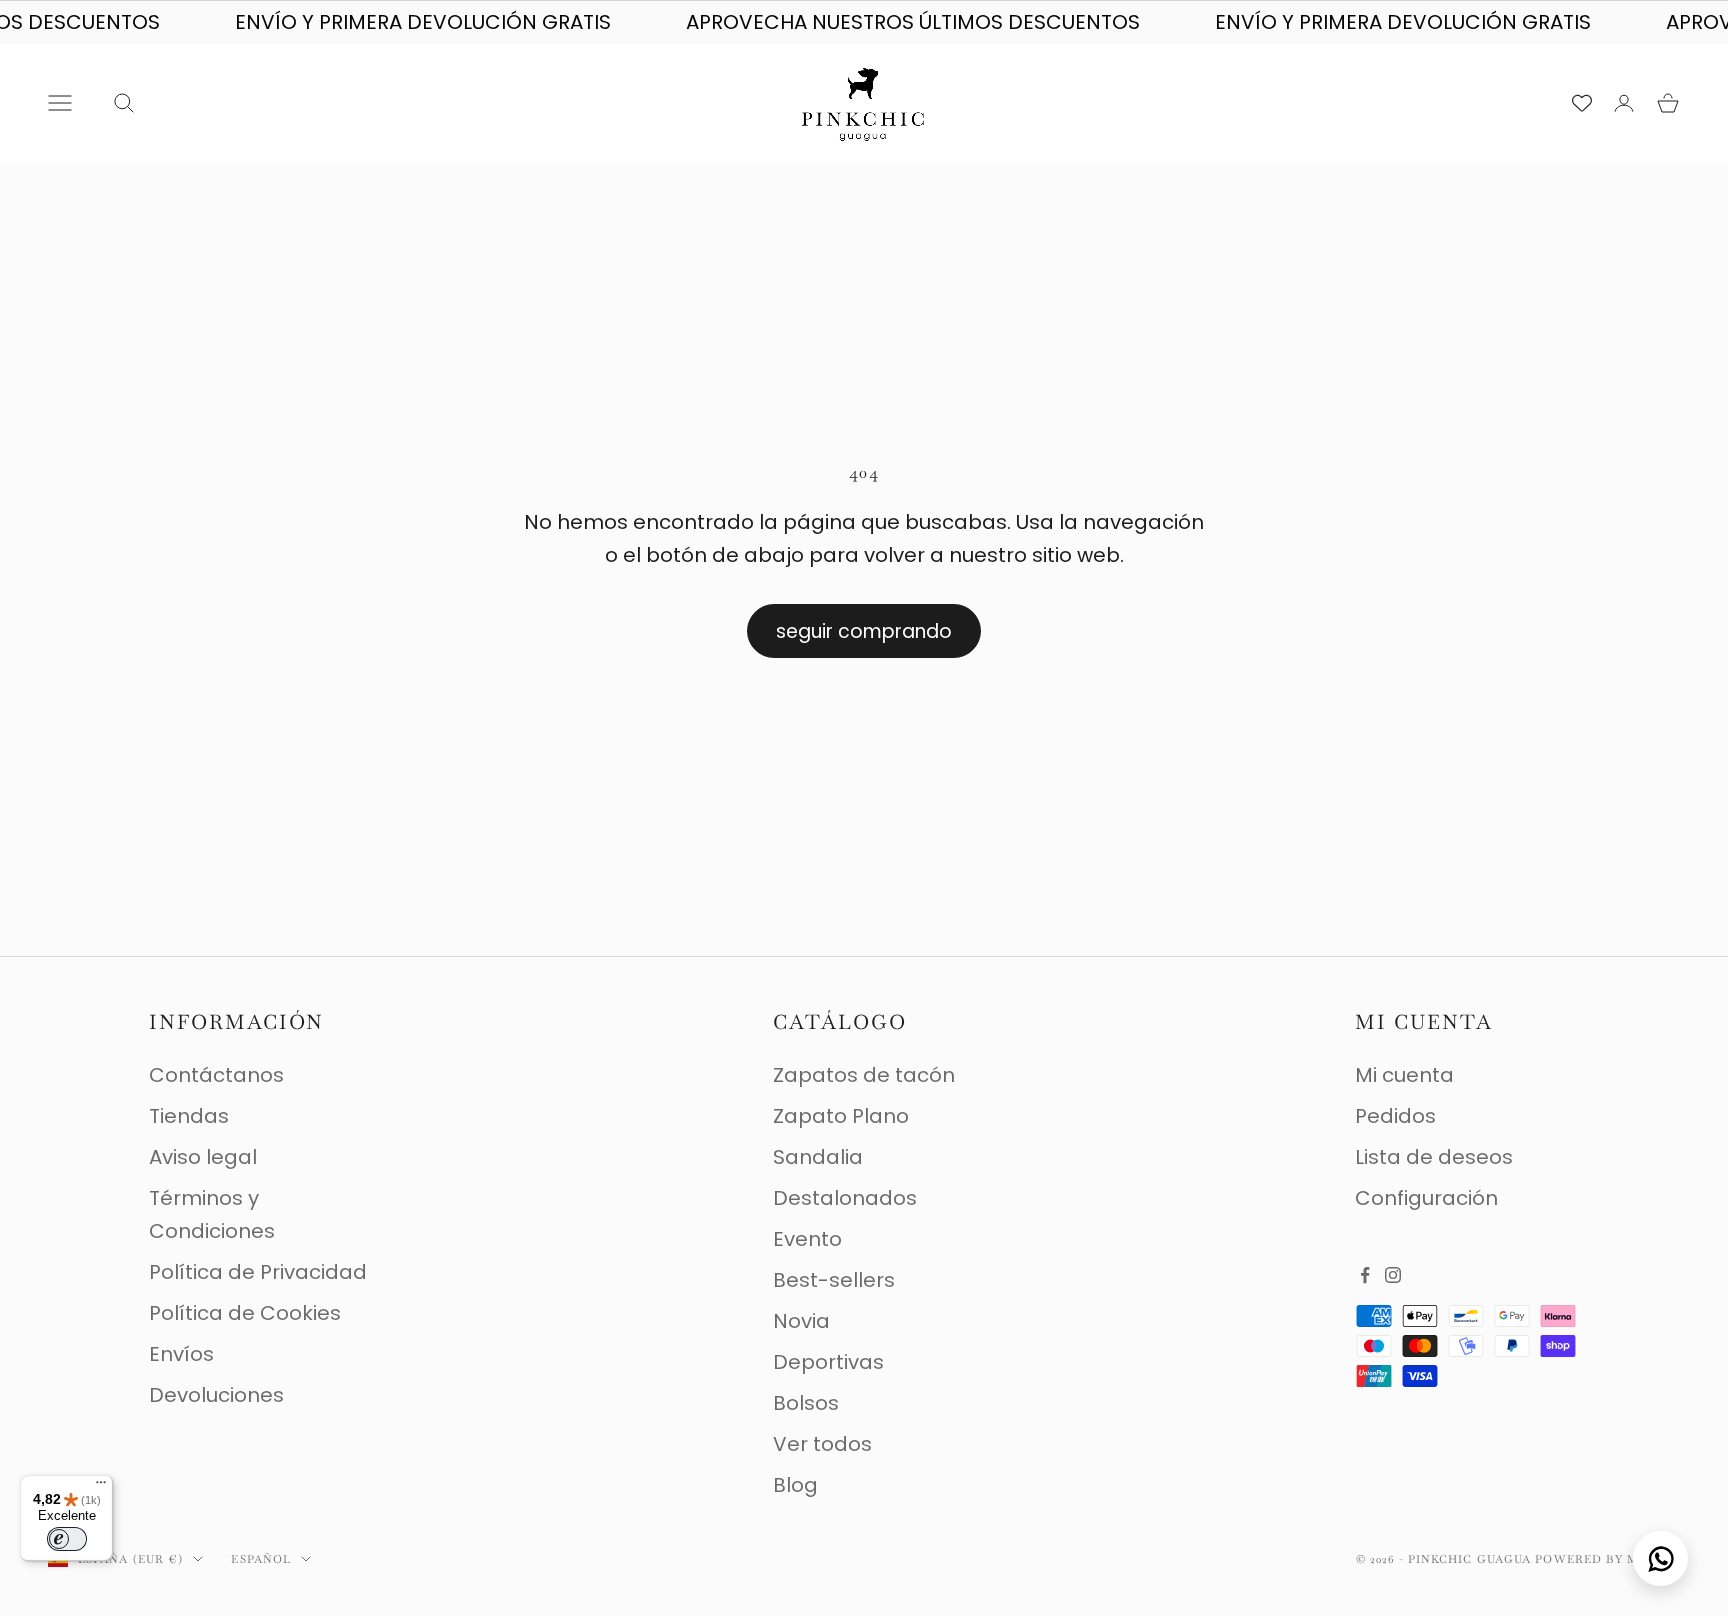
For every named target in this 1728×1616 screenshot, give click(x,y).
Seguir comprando (864, 631)
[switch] (67, 1539)
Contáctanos (216, 1075)
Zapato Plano (841, 1116)
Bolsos (806, 1403)
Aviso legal (203, 1157)
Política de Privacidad (258, 1272)
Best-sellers (834, 1280)
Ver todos (822, 1444)
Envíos (181, 1354)
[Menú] (101, 1487)
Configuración (1426, 1198)
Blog (795, 1485)
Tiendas (189, 1116)
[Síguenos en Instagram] (1393, 1275)
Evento (807, 1239)
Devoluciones (216, 1395)
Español (261, 1559)
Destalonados (845, 1198)
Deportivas (828, 1362)
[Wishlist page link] (1582, 103)
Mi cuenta (1404, 1075)
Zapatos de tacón (864, 1075)
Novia (801, 1321)
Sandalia (818, 1157)
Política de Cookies (245, 1313)
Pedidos (1395, 1116)
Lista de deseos (1434, 1157)
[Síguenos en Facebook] (1365, 1275)
